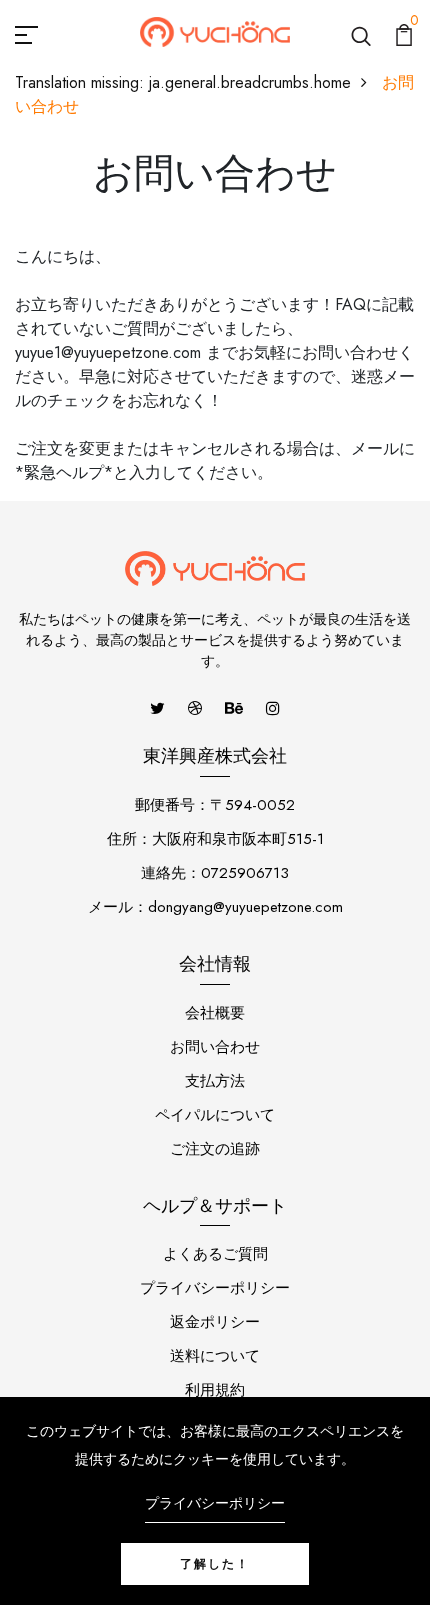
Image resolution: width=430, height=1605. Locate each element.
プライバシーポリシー (215, 1288)
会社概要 (215, 1013)
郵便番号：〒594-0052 (215, 805)
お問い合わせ (215, 1047)
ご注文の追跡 (215, 1149)
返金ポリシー (215, 1322)
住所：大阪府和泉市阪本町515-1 (215, 839)
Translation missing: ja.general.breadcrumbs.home (183, 82)
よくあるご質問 (215, 1254)
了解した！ (215, 1564)
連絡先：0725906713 (215, 873)
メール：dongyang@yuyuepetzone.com (215, 907)
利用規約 (215, 1390)
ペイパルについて (215, 1115)
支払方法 (215, 1081)
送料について (215, 1356)
